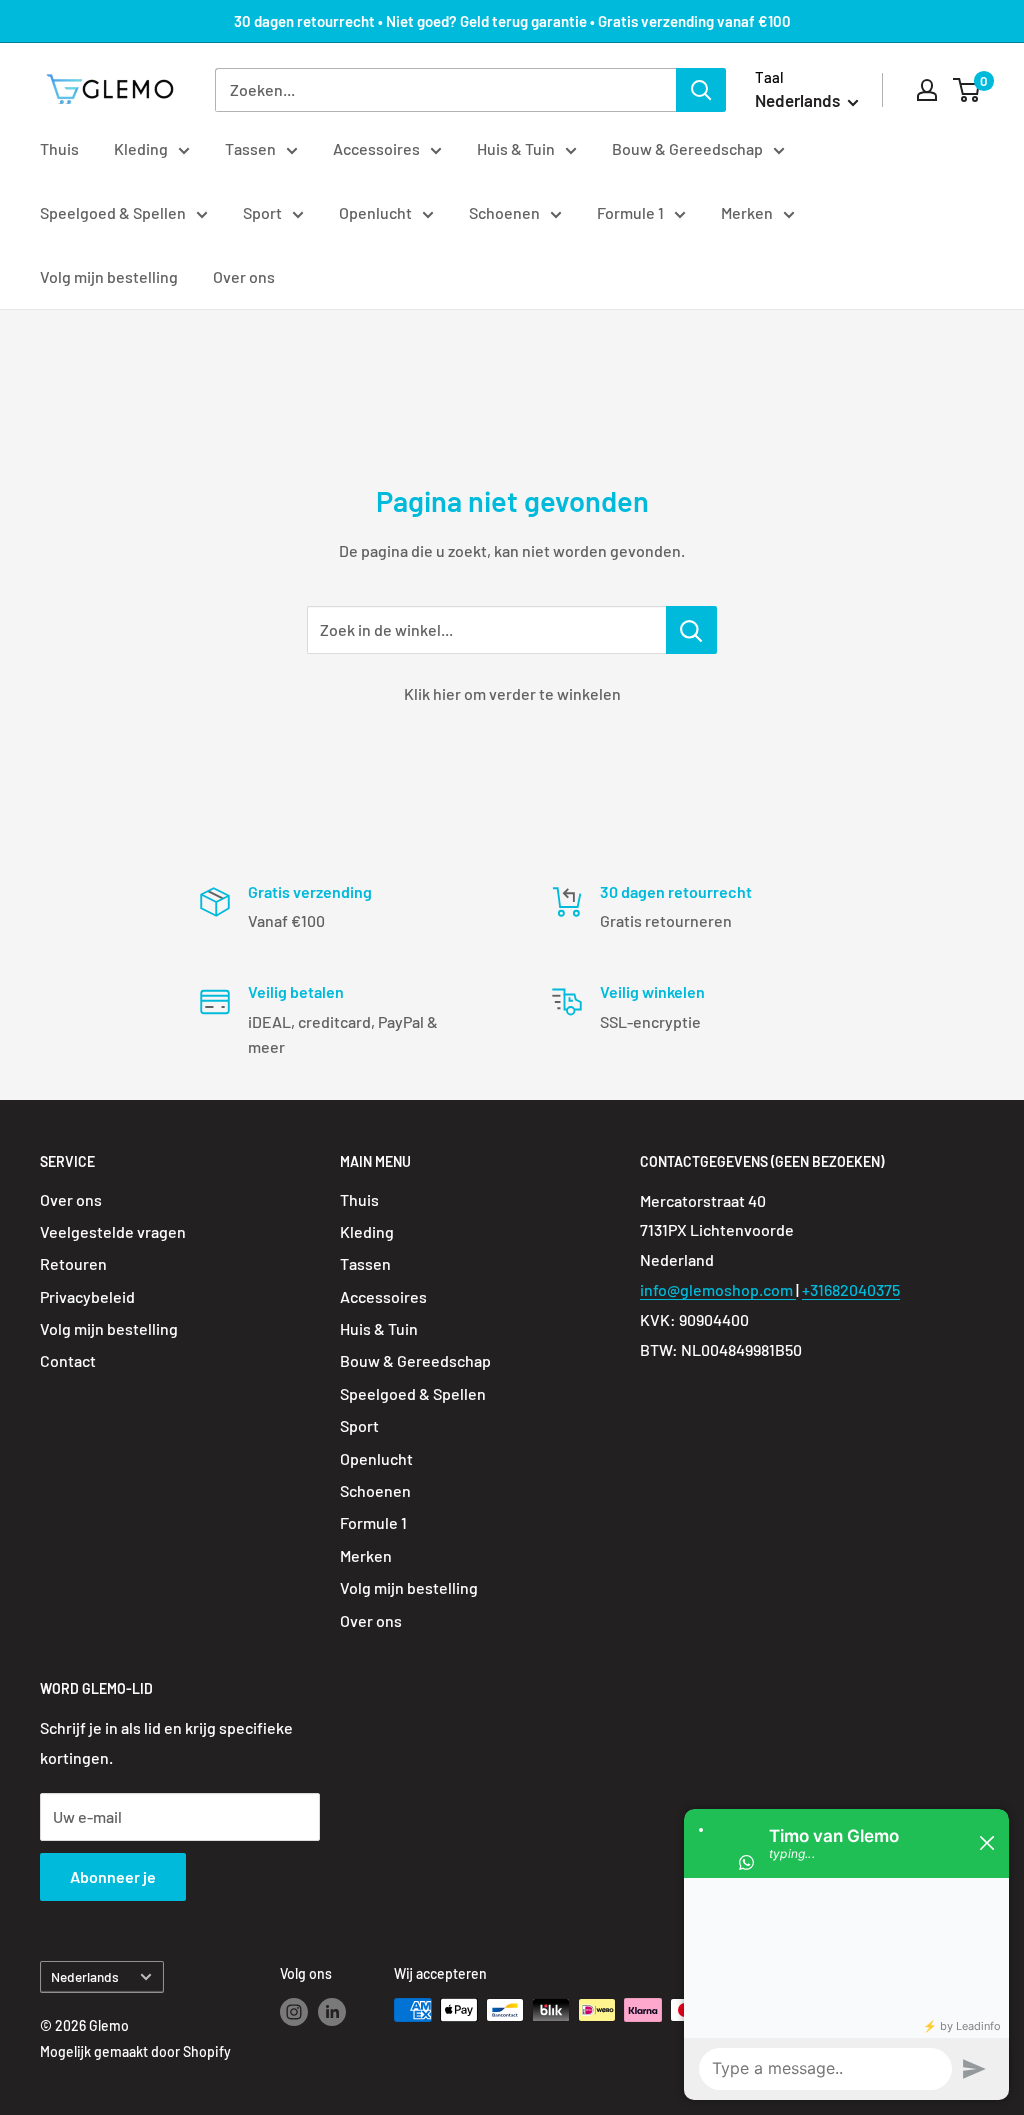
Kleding (141, 148)
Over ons (244, 276)
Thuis (59, 148)
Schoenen (504, 212)
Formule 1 (630, 212)
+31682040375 (851, 1289)
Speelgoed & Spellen (113, 212)
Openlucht (375, 212)
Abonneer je (113, 1876)
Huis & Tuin (516, 148)
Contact (68, 1360)
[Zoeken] (701, 90)
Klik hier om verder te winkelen (512, 693)
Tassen (250, 148)
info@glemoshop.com (718, 1289)
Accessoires (376, 148)
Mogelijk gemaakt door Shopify (135, 2051)
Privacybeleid (87, 1296)
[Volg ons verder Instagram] (294, 2012)
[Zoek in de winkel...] (691, 630)
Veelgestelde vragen (113, 1231)
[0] (967, 90)
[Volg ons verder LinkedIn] (332, 2012)
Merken (747, 212)
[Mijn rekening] (927, 90)
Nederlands (85, 1976)
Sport (262, 212)
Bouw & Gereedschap (687, 148)
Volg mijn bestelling (109, 276)
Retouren (73, 1263)
